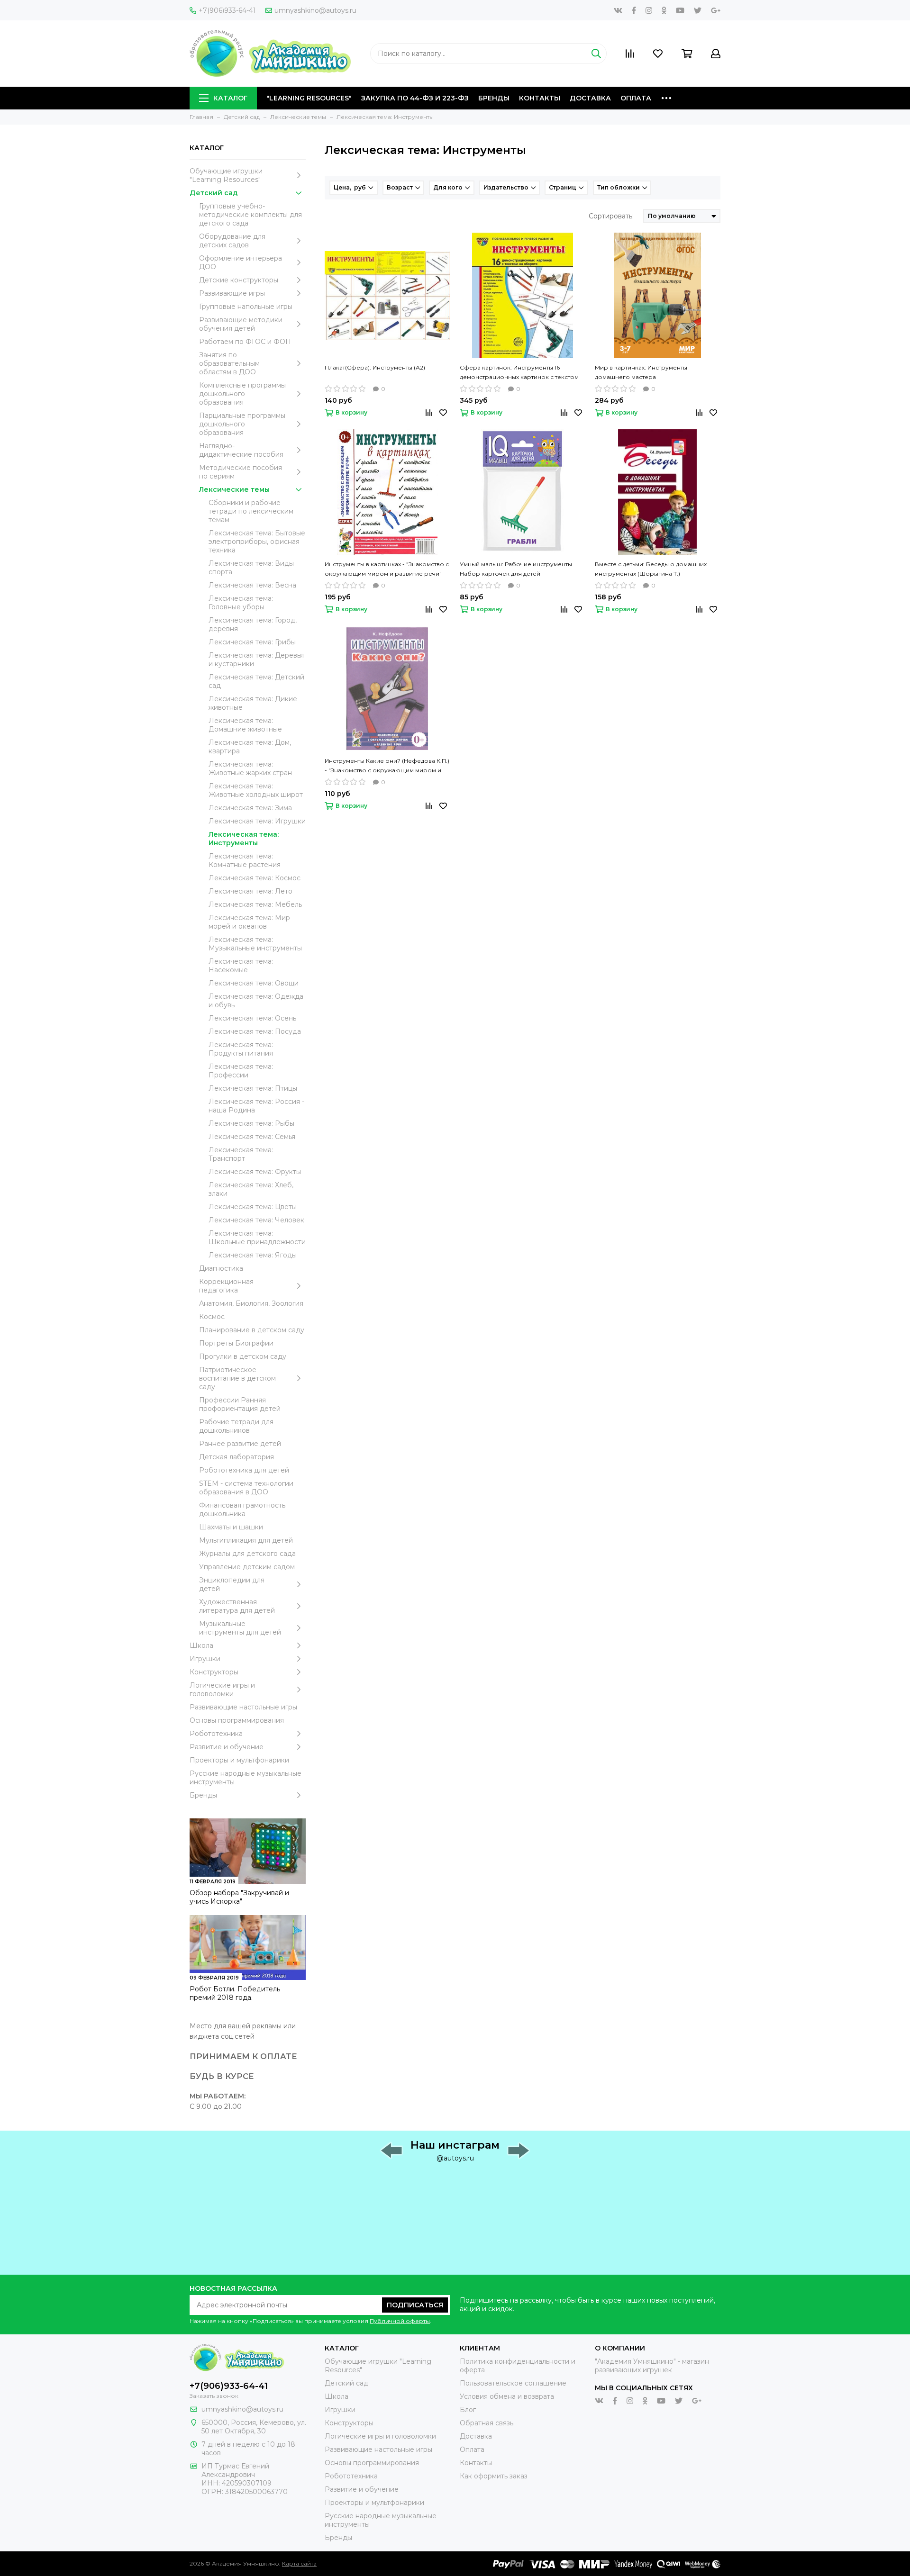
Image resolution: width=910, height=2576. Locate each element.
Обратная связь (487, 2423)
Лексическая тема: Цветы (253, 1207)
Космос (212, 1317)
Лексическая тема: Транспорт (241, 1154)
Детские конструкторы (239, 280)
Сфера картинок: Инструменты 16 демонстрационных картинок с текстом (519, 372)
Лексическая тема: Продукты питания (241, 1049)
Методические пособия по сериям (241, 472)
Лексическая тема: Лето (250, 891)
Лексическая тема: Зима (250, 808)
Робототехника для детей (244, 1470)
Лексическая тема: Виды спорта (251, 568)
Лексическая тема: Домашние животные (245, 725)
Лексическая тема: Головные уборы (241, 603)
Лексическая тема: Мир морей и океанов (249, 922)
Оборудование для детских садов (232, 241)
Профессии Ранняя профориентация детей (240, 1404)
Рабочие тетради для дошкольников (236, 1426)
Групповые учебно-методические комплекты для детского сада (250, 215)
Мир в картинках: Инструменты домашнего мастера (641, 372)
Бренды (494, 98)
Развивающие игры (232, 293)
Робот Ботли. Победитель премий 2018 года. (235, 1993)
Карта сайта (299, 2563)
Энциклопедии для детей (232, 1584)
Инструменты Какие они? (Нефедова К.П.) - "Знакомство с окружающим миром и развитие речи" (387, 766)
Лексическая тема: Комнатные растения (245, 860)
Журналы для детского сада (247, 1554)
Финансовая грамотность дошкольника (242, 1509)
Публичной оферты (400, 2321)
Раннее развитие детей (240, 1444)
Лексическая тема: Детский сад (256, 681)
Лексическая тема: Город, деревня (253, 624)
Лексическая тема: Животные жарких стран (250, 768)
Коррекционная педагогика (226, 1286)
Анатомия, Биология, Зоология (251, 1303)
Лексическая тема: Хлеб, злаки (251, 1189)
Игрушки (205, 1659)
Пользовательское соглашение (513, 2383)
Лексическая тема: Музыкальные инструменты (255, 944)
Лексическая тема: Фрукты (255, 1172)
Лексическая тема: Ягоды (253, 1255)
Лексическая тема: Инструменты (244, 839)
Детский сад (214, 193)
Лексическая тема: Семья (252, 1137)
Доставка (590, 98)
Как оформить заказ (494, 2476)
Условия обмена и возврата (507, 2396)
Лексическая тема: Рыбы (251, 1123)
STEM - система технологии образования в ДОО (246, 1488)
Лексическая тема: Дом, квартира (250, 747)
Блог (468, 2410)
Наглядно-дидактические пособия (241, 450)
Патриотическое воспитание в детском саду (237, 1378)
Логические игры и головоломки (222, 1690)
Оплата (636, 98)
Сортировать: (611, 216)
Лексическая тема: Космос (255, 878)
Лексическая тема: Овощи (254, 983)
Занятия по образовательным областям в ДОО (229, 363)
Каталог (230, 98)
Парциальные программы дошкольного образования (242, 424)
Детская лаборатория (237, 1457)
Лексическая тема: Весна (252, 585)
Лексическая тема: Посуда (255, 1031)
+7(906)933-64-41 (227, 10)
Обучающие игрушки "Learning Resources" (226, 175)
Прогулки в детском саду (243, 1356)
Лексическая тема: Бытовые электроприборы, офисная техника (257, 542)
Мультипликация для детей (246, 1540)
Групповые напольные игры (246, 307)
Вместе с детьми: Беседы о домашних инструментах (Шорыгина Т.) (651, 569)
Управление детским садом (247, 1567)
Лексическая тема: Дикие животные (253, 703)
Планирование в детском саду (252, 1330)
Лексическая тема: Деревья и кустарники (256, 660)
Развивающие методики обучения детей (241, 324)
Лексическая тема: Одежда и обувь (256, 1001)
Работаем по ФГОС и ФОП (245, 342)
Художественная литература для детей (237, 1606)
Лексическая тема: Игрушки (257, 821)
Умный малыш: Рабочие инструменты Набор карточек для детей (516, 569)
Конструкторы (214, 1672)
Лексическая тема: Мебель (255, 904)
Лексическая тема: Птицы (253, 1088)
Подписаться (415, 2305)
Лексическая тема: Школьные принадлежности (257, 1238)
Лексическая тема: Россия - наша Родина (256, 1106)
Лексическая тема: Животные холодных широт (256, 790)
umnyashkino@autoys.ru (315, 10)
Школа (201, 1645)
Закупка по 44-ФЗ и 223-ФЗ (415, 98)
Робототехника (216, 1734)
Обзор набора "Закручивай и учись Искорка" (239, 1897)
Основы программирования (237, 1720)
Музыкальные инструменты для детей (240, 1628)
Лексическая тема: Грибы (252, 642)
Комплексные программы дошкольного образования (242, 394)
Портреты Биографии (236, 1343)
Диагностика (221, 1268)
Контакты (540, 98)
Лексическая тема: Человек (256, 1220)
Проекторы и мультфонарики (239, 1760)
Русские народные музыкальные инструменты (246, 1778)
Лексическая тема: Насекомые (241, 966)
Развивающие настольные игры (243, 1707)
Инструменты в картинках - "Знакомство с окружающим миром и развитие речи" (387, 569)
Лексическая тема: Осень (252, 1018)
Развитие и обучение (227, 1747)
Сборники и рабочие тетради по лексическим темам (251, 511)
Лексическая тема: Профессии (241, 1071)
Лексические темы (234, 489)
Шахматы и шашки (231, 1527)
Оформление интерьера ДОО (241, 262)
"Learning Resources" (309, 98)
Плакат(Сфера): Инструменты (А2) (375, 367)
